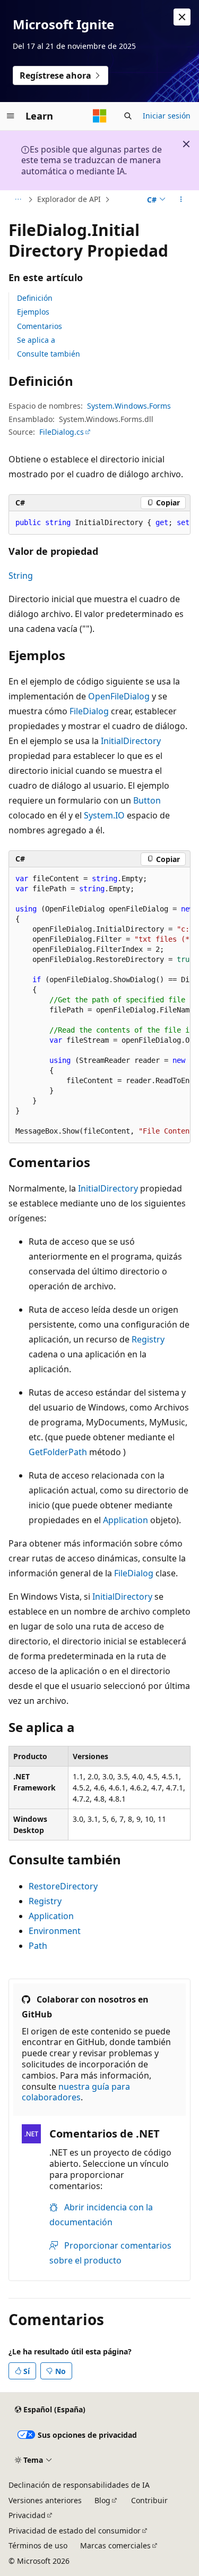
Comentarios (40, 326)
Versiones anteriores (45, 2500)
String (21, 576)
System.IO (104, 815)
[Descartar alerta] (182, 17)
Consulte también (49, 354)
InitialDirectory (131, 741)
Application (126, 1520)
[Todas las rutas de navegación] (18, 200)
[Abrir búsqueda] (128, 116)
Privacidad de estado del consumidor (75, 2531)
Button (147, 800)
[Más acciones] (181, 200)
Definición (35, 298)
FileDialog (89, 711)
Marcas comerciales (115, 2545)
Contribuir (149, 2500)
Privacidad (27, 2515)
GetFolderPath (58, 1452)
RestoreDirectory (63, 1886)
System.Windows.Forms (129, 406)
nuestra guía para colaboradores (76, 2092)
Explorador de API (69, 199)
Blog (102, 2500)
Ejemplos (33, 312)
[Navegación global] (11, 116)
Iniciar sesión (167, 116)
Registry (148, 1339)
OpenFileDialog (119, 696)
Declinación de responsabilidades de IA (79, 2485)
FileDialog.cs (62, 432)
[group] (99, 523)
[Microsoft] (100, 116)
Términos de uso (38, 2545)
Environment (55, 1931)
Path (38, 1946)
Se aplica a (36, 340)
